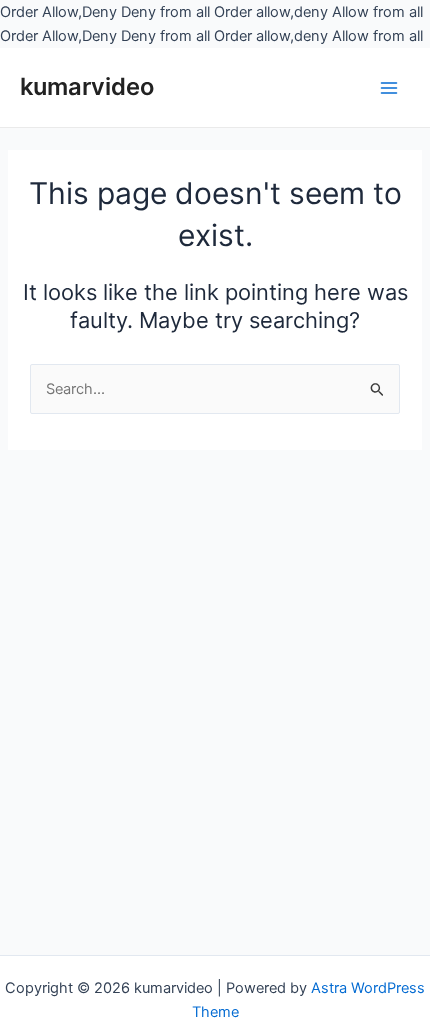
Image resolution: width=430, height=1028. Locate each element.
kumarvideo (87, 86)
